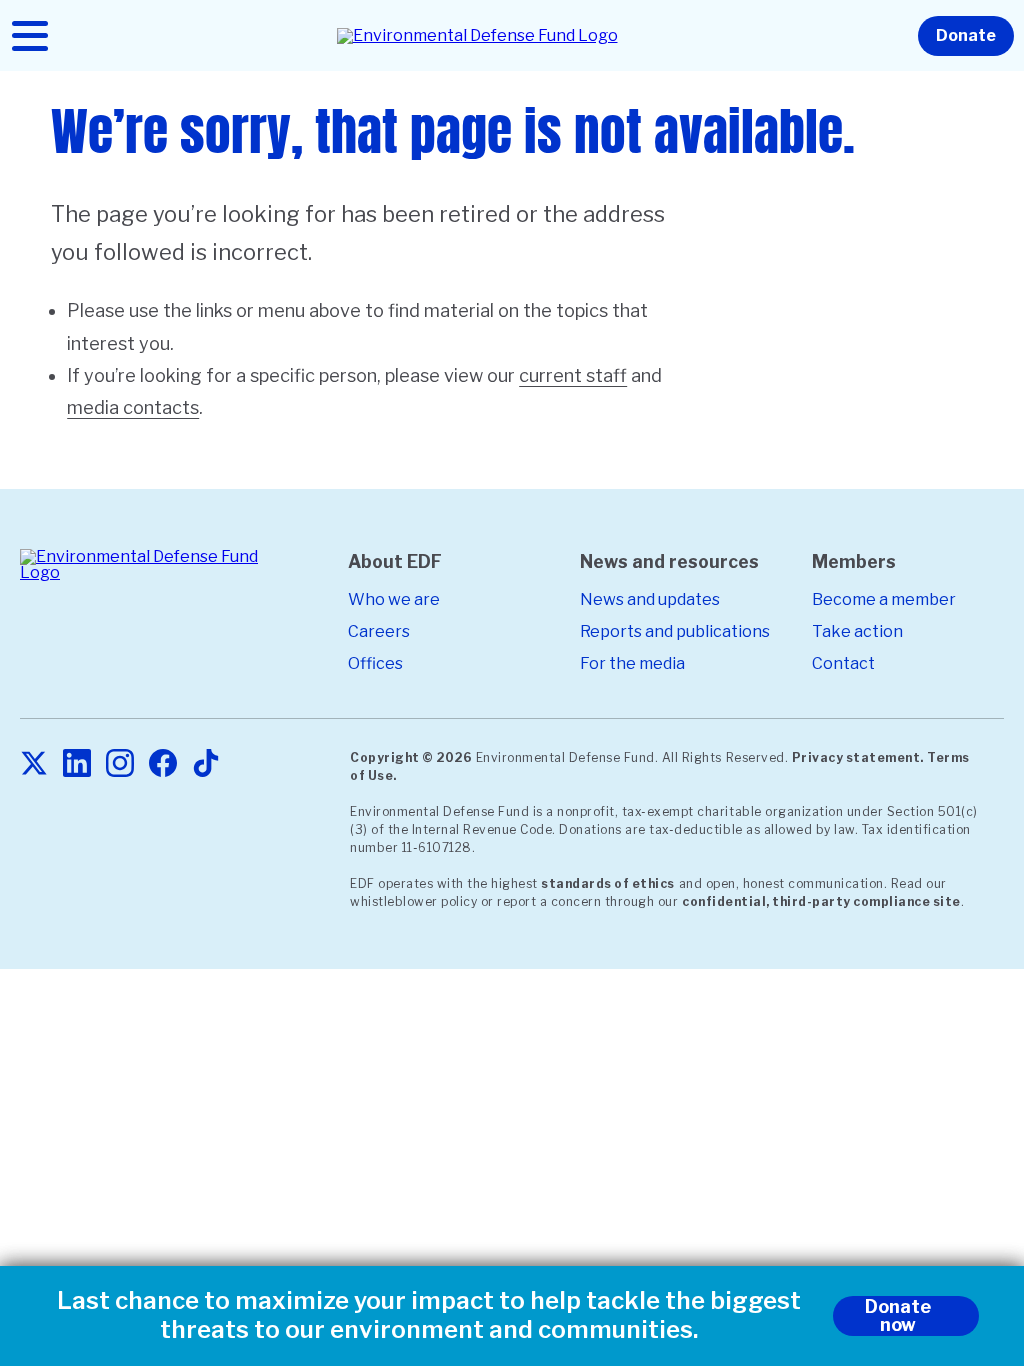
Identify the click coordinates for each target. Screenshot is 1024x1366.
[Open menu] (30, 36)
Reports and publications (675, 631)
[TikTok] (206, 764)
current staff (573, 375)
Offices (375, 663)
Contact (843, 663)
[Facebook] (163, 764)
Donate (966, 35)
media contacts (133, 407)
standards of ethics (608, 883)
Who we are (394, 599)
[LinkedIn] (77, 764)
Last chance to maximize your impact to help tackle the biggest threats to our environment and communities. (429, 1315)
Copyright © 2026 (411, 757)
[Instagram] (120, 764)
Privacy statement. (858, 757)
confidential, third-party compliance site (821, 901)
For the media (632, 663)
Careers (379, 631)
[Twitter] (34, 764)
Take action (857, 631)
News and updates (650, 599)
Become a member (884, 599)
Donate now (898, 1315)
